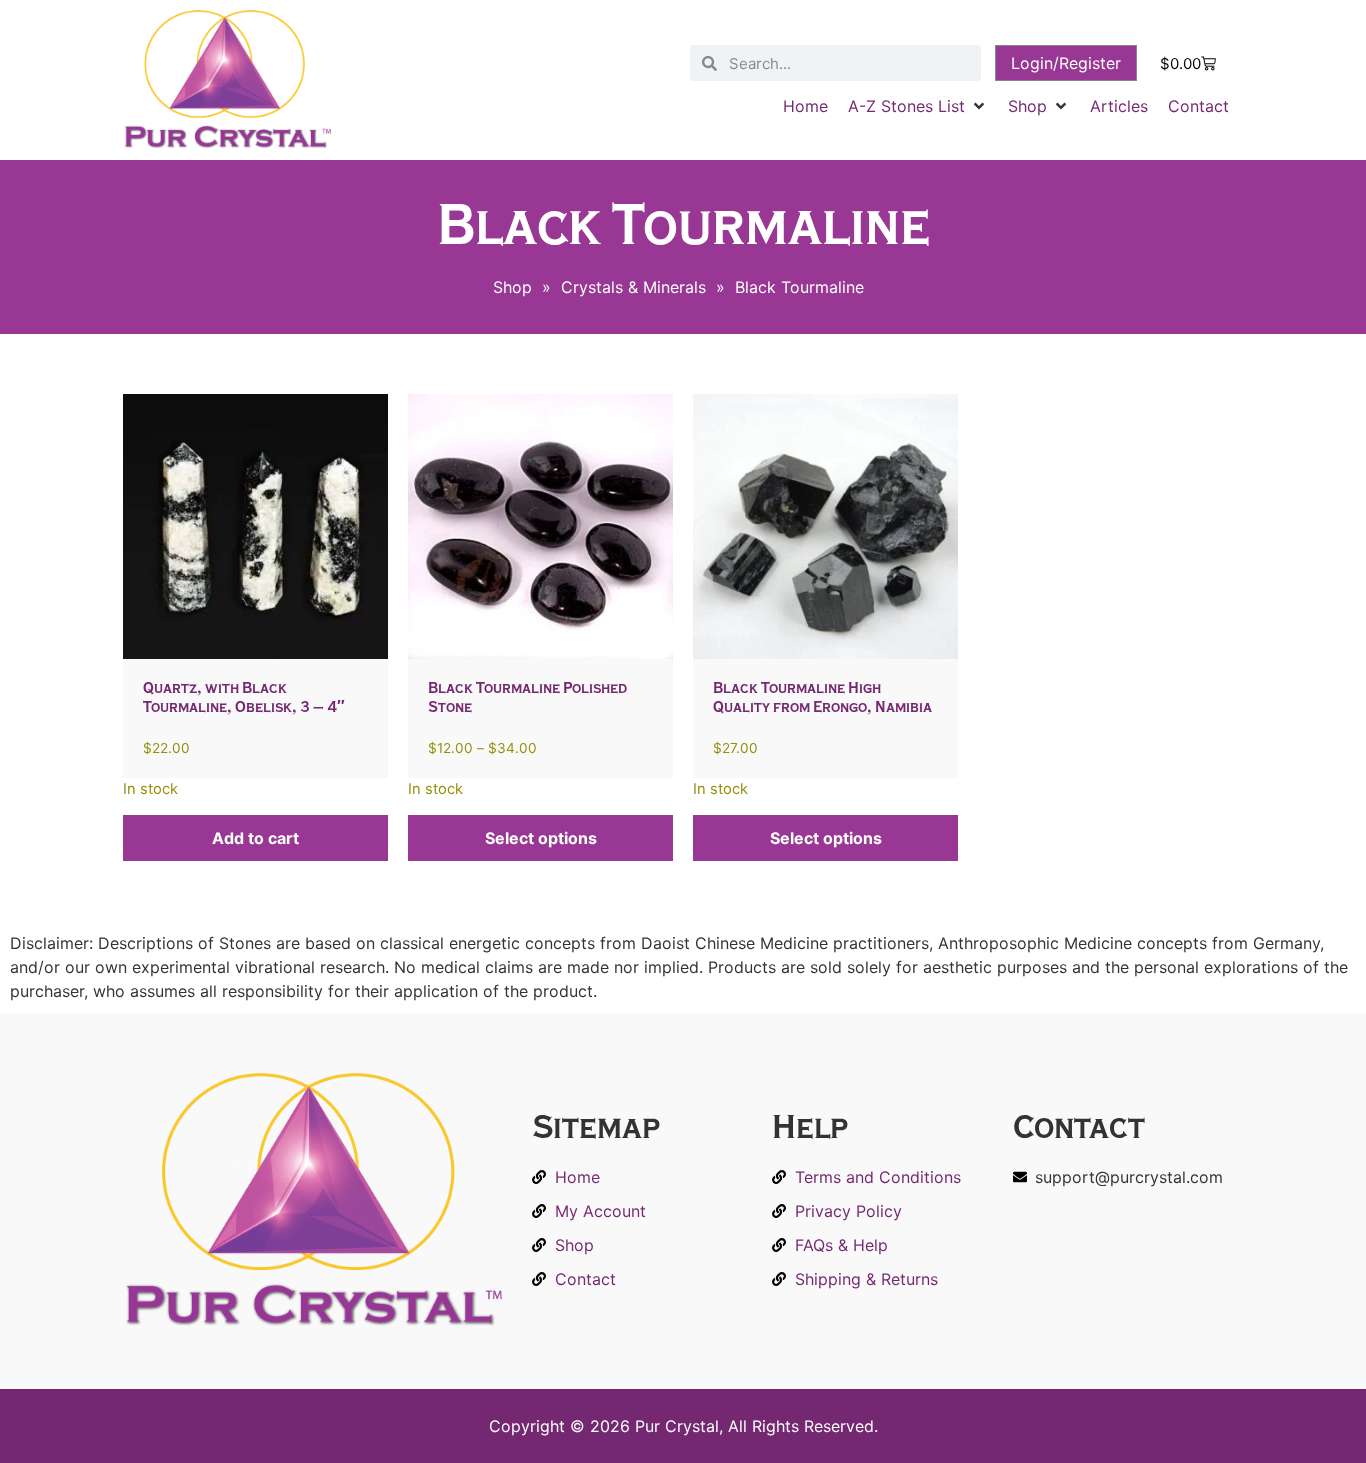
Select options (541, 838)
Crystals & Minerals (633, 287)
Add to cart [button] (255, 838)
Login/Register (1066, 63)
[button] (918, 106)
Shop (512, 287)
